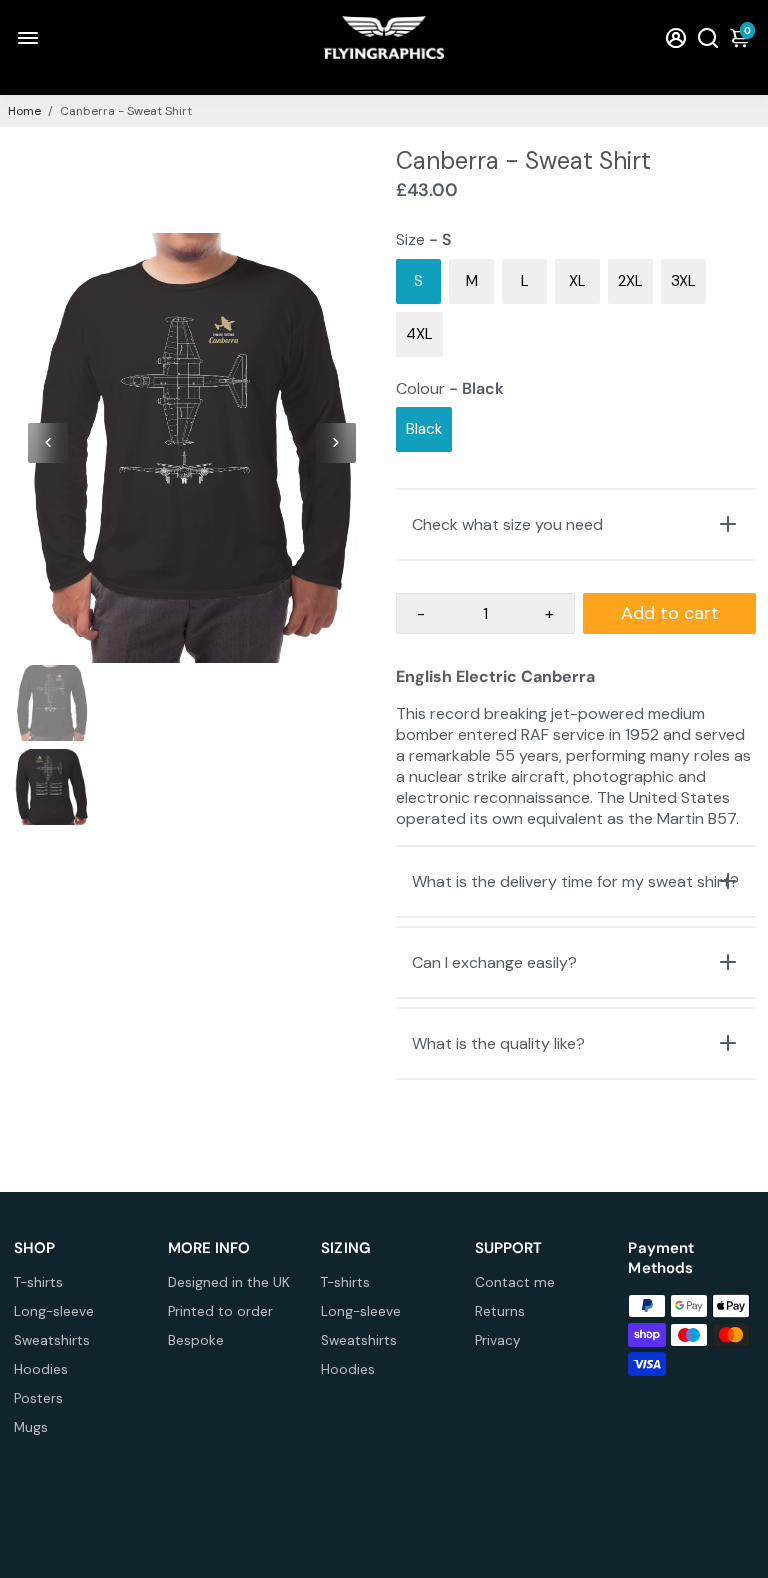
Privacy (498, 1340)
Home (24, 111)
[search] (708, 37)
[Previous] (48, 443)
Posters (38, 1398)
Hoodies (41, 1369)
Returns (500, 1311)
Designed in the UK (229, 1282)
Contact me (515, 1282)
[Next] (336, 443)
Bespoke (196, 1340)
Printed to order (220, 1311)
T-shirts (38, 1282)
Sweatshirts (52, 1340)
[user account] (676, 37)
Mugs (31, 1427)
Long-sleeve (54, 1311)
